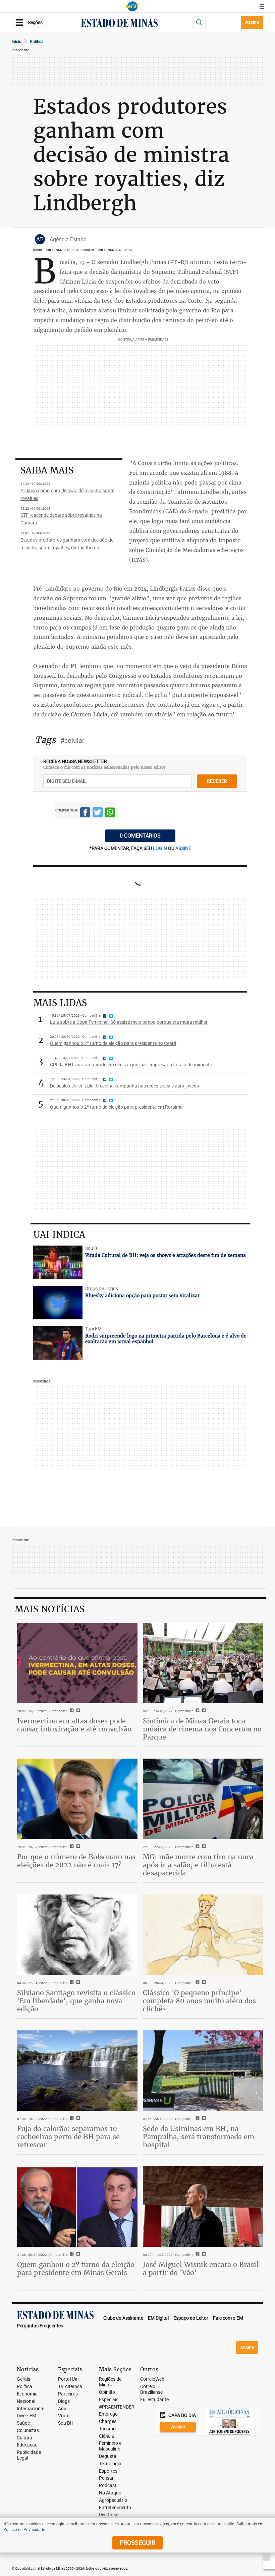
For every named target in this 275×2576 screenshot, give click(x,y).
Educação (27, 2445)
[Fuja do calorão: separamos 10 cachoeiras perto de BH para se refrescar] (77, 2070)
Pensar (106, 2478)
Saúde (23, 2423)
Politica (37, 41)
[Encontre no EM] (199, 23)
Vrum (64, 2416)
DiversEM (26, 2416)
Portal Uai (68, 2379)
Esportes (108, 2471)
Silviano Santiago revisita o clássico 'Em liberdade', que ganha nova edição (76, 2001)
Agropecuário (113, 2500)
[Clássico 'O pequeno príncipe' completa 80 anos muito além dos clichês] (203, 1935)
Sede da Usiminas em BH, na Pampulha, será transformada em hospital (199, 2137)
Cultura (24, 2438)
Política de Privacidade (24, 2529)
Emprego (108, 2414)
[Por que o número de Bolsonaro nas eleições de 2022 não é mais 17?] (77, 1799)
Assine (252, 22)
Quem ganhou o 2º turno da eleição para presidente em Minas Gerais (76, 2268)
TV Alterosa (70, 2387)
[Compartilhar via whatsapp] (110, 813)
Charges (108, 2421)
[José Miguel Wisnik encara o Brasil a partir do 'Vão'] (203, 2206)
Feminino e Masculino (110, 2446)
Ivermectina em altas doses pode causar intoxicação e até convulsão (74, 1725)
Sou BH (66, 2423)
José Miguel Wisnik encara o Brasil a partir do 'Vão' (201, 2268)
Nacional (26, 2401)
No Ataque (110, 2493)
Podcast (108, 2486)
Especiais (109, 2400)
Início (17, 41)
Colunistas (28, 2431)
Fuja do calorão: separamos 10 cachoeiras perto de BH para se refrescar (68, 2137)
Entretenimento (115, 2508)
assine (183, 848)
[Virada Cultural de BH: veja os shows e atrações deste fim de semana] (58, 1262)
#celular (72, 740)
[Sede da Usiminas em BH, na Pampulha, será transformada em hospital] (203, 2070)
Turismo (107, 2429)
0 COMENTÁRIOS (140, 836)
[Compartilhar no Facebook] (85, 813)
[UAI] (132, 6)
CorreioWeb (152, 2379)
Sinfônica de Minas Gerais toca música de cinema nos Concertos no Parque (202, 1729)
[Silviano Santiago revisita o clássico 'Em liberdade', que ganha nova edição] (77, 1935)
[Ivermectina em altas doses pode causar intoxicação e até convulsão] (77, 1663)
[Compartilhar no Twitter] (98, 813)
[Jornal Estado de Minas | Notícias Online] (119, 24)
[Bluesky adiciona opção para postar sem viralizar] (58, 1303)
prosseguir (137, 2542)
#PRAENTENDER (117, 2407)
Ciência (106, 2436)
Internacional (31, 2409)
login (160, 848)
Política (24, 2387)
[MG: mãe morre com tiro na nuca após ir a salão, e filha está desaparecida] (203, 1799)
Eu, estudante (154, 2400)
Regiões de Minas (110, 2382)
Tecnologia (110, 2464)
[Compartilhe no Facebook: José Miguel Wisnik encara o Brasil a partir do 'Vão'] (197, 2255)
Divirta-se (109, 2515)
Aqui (63, 2409)
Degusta (108, 2456)
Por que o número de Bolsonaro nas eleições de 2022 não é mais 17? (76, 1861)
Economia (27, 2394)
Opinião (107, 2392)
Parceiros (68, 2394)
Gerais (23, 2379)
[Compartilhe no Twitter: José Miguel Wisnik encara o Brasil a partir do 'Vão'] (203, 2255)
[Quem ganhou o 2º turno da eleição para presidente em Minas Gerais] (77, 2206)
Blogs (64, 2401)
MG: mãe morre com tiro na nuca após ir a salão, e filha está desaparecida (198, 1865)
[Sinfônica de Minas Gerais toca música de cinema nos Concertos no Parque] (203, 1663)
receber (217, 781)
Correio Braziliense (151, 2389)
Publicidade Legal (29, 2455)
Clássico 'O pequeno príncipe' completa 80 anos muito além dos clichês (199, 2001)
